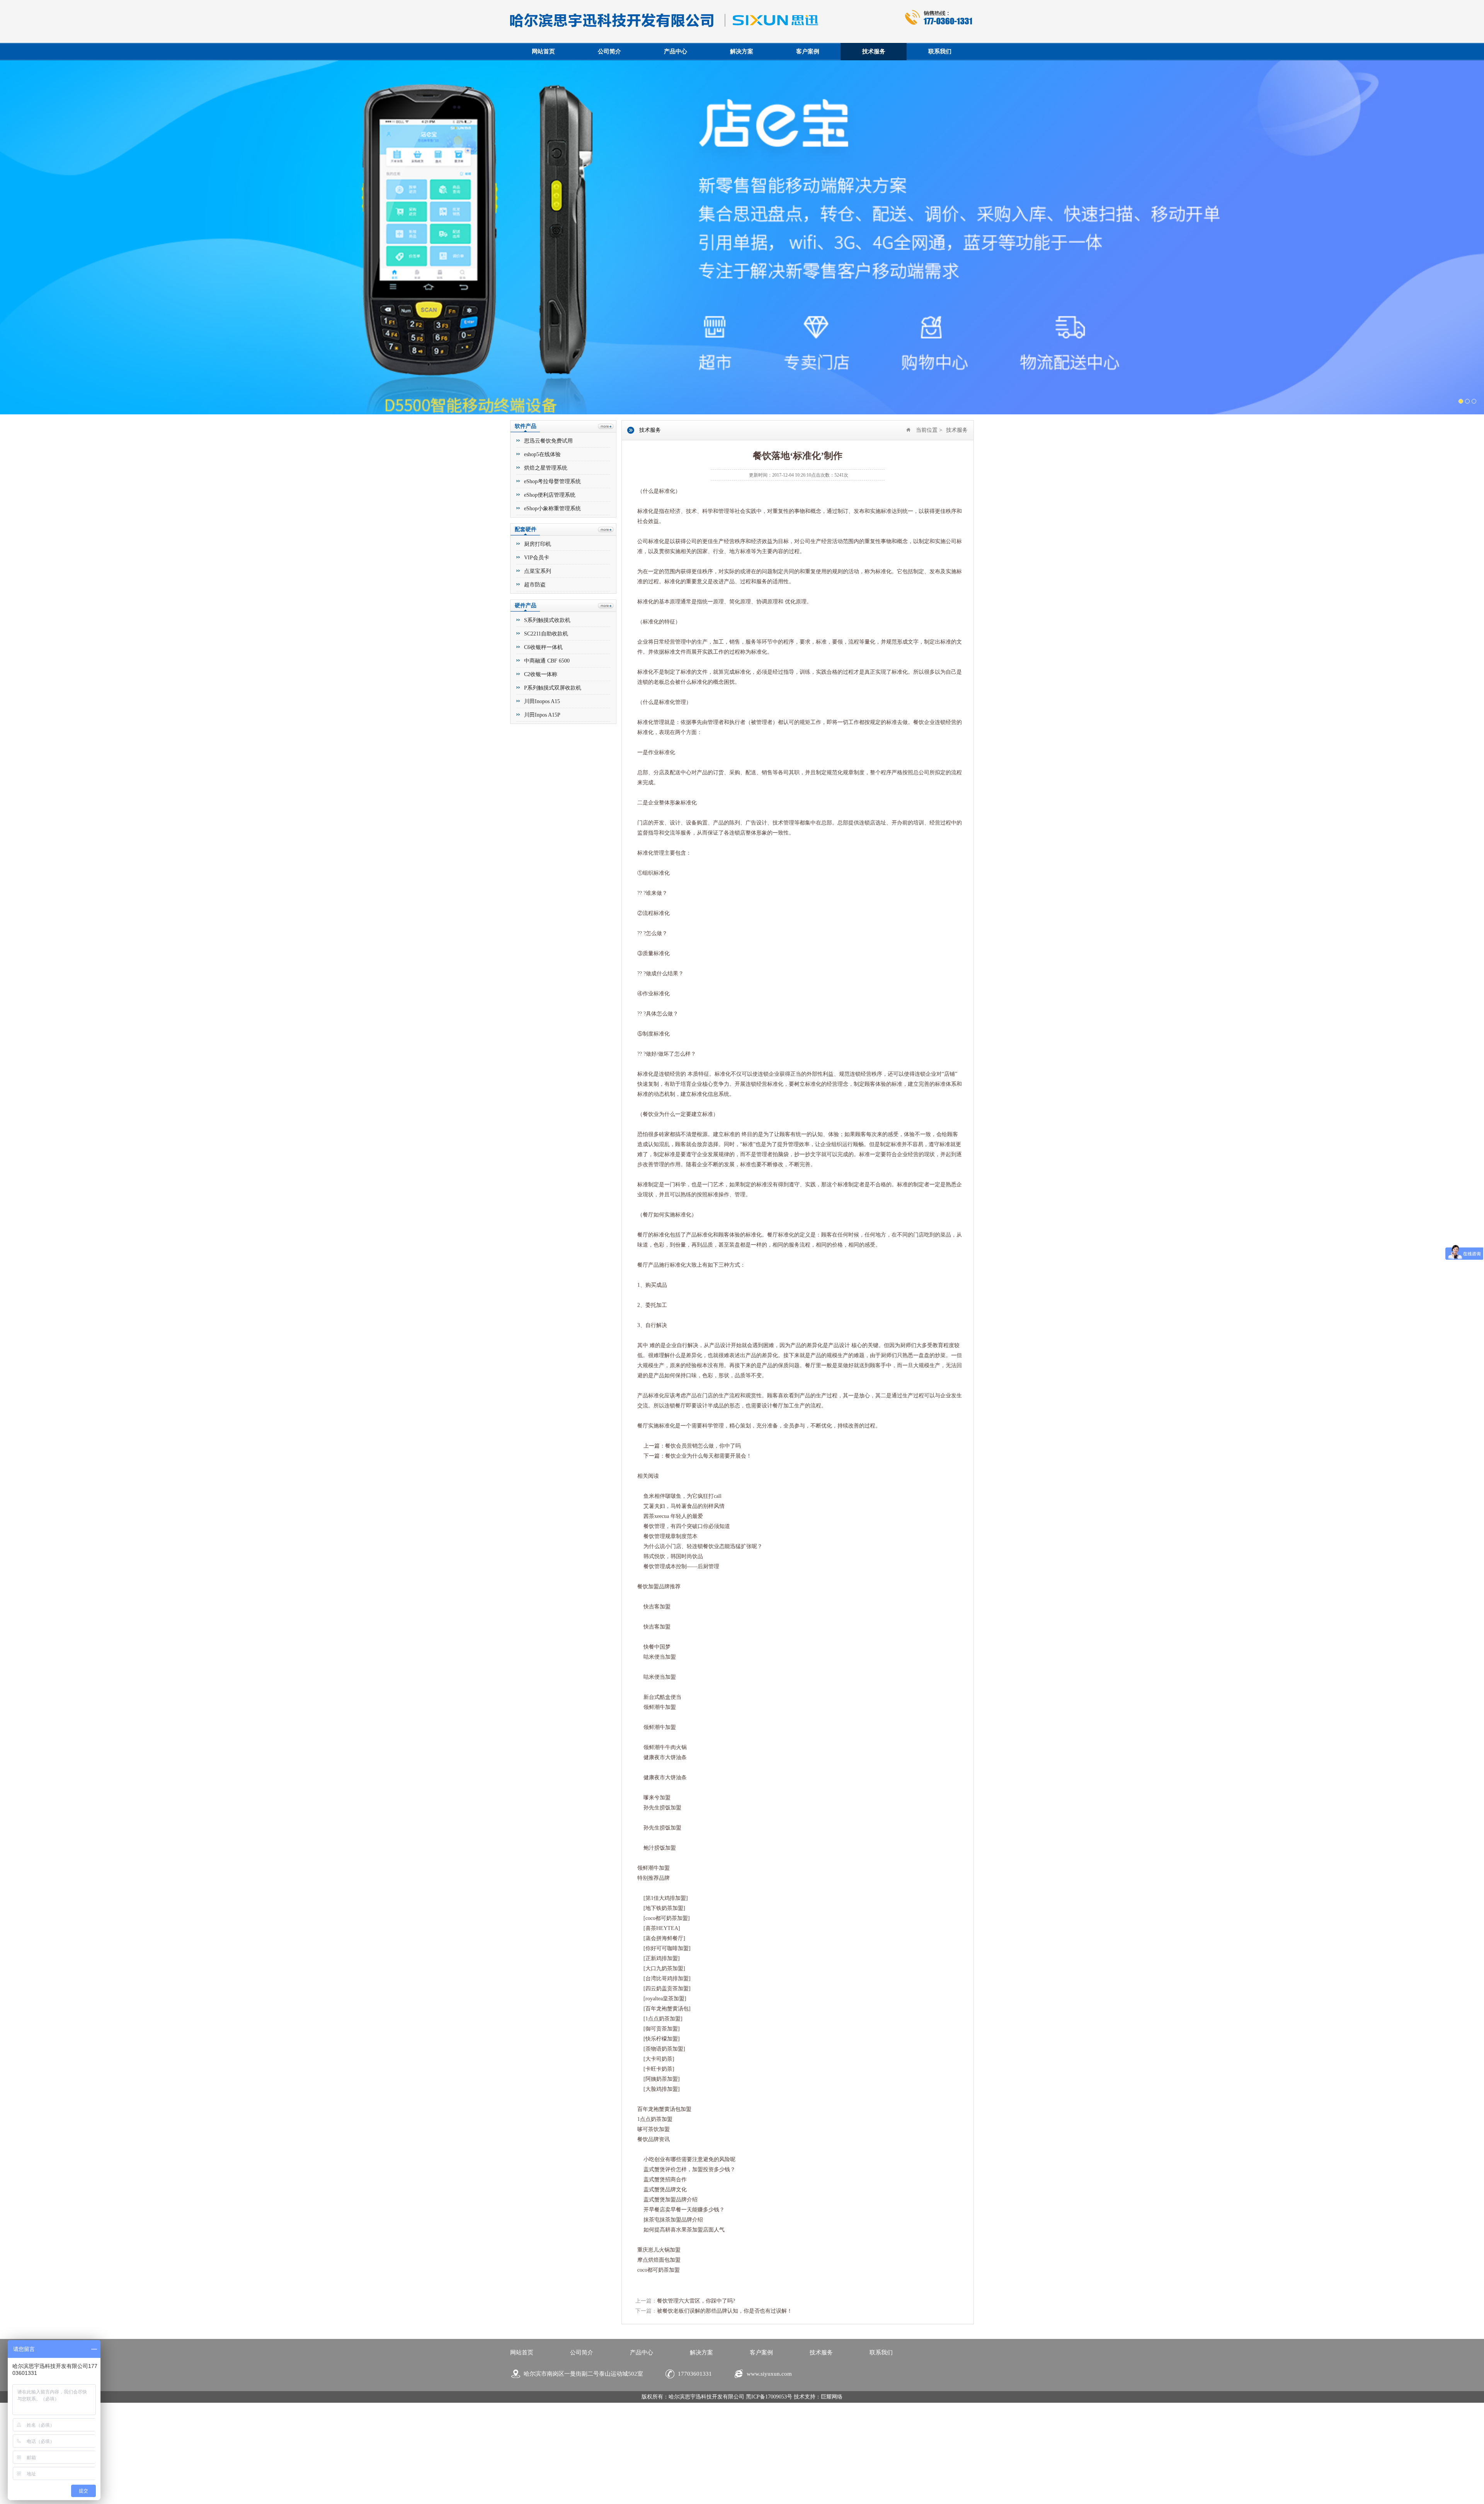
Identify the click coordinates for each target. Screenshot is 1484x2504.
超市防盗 (535, 701)
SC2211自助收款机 (546, 750)
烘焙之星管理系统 (546, 585)
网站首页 (543, 51)
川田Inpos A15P (542, 832)
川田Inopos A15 (542, 818)
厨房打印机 (538, 661)
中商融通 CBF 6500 (547, 778)
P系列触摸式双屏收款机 (553, 805)
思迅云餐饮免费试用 (548, 558)
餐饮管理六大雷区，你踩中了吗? (696, 2418)
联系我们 (940, 51)
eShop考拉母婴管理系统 (552, 598)
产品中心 (676, 51)
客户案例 (808, 51)
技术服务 (874, 51)
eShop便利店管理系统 (550, 612)
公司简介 (609, 51)
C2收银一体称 (541, 791)
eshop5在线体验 (542, 571)
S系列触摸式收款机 (547, 737)
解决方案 (742, 51)
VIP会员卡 (537, 674)
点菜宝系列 (538, 688)
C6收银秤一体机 (543, 764)
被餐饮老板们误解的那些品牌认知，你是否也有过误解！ (725, 2428)
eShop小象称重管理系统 (552, 625)
